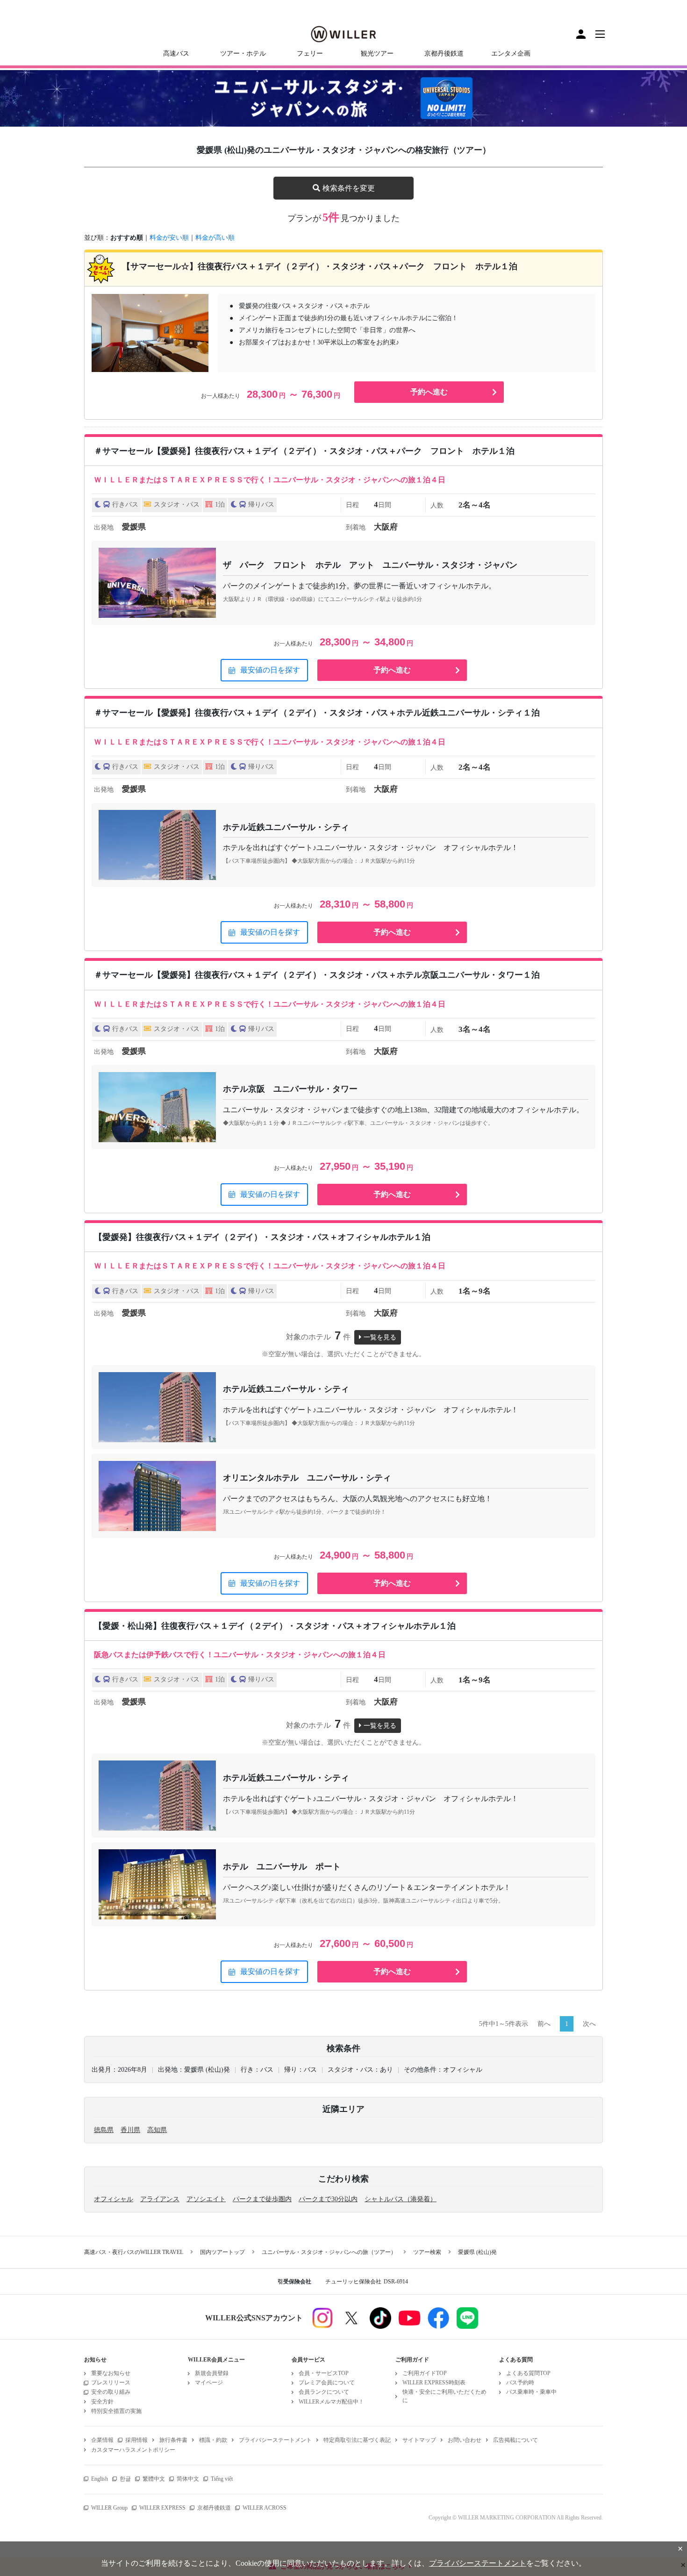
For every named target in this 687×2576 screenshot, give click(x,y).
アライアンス (160, 2199)
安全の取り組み (111, 2392)
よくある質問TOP (528, 2373)
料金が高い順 (215, 238)
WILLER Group (109, 2508)
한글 (125, 2479)
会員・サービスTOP (324, 2373)
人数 (437, 505)
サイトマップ (419, 2440)
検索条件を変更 (349, 188)
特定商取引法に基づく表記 (357, 2440)
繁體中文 (154, 2479)
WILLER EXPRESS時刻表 (434, 2383)
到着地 (356, 527)
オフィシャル (114, 2199)
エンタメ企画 (511, 54)
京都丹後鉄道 (444, 54)
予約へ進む (429, 392)
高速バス (176, 54)
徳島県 (104, 2130)
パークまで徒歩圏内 (262, 2199)
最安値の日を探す (270, 670)
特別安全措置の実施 (116, 2411)
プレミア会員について (327, 2383)
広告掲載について (515, 2440)
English (100, 2479)
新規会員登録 (212, 2373)
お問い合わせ (465, 2440)
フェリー (310, 54)
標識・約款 (213, 2440)
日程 (352, 505)
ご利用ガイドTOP (425, 2373)
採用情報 (136, 2440)
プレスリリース (111, 2383)
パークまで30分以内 (328, 2199)
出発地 (104, 527)
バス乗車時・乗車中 (531, 2392)
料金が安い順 (169, 238)
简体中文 (188, 2479)
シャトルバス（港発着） (401, 2199)
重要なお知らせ (111, 2373)
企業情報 (102, 2440)
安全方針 (102, 2402)
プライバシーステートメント (275, 2440)
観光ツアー (377, 54)
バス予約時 (520, 2383)
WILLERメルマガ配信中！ (331, 2402)
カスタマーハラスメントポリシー (133, 2450)
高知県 (157, 2130)
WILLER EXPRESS (162, 2508)
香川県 (130, 2130)
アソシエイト (206, 2199)
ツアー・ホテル (243, 54)
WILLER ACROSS (265, 2508)
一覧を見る (380, 1337)
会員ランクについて (324, 2392)
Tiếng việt (222, 2479)
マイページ (209, 2383)
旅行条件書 (173, 2440)
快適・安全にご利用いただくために (444, 2396)
